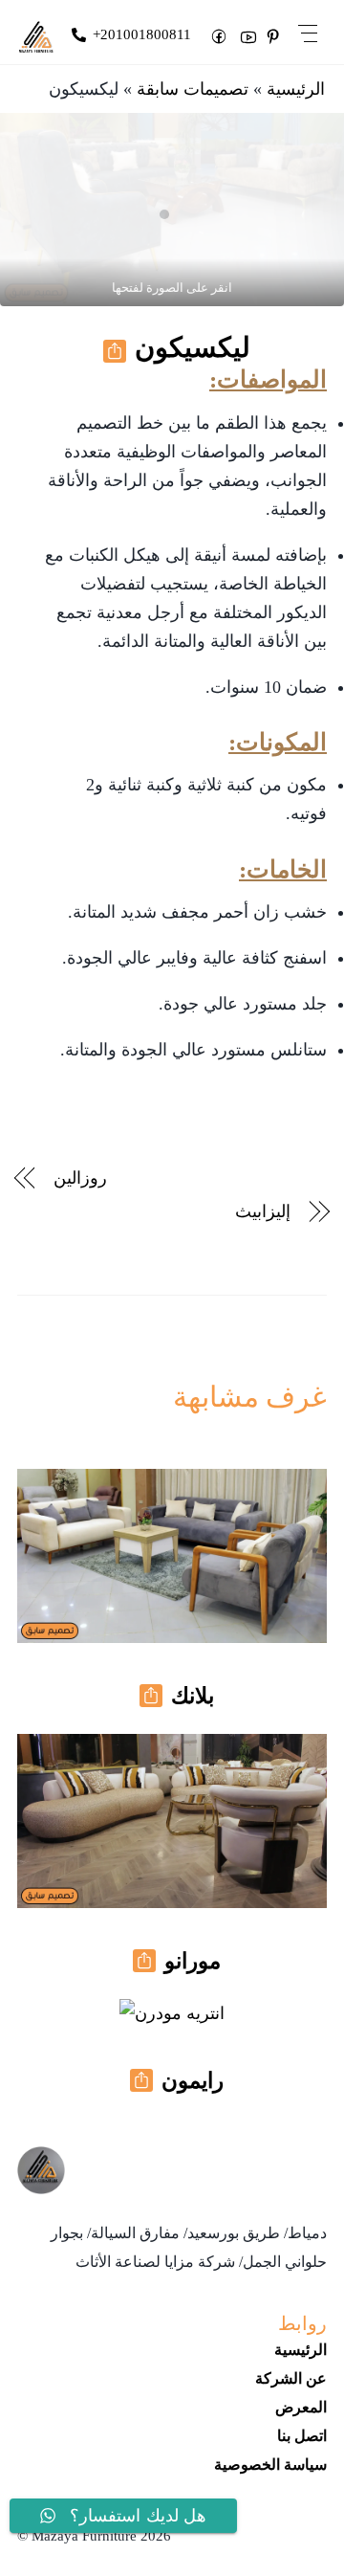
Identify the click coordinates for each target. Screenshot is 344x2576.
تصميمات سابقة (193, 89)
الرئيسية (296, 89)
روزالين (80, 1178)
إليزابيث (263, 1211)
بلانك (193, 1696)
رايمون (193, 2080)
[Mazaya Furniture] (41, 2186)
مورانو (193, 1961)
